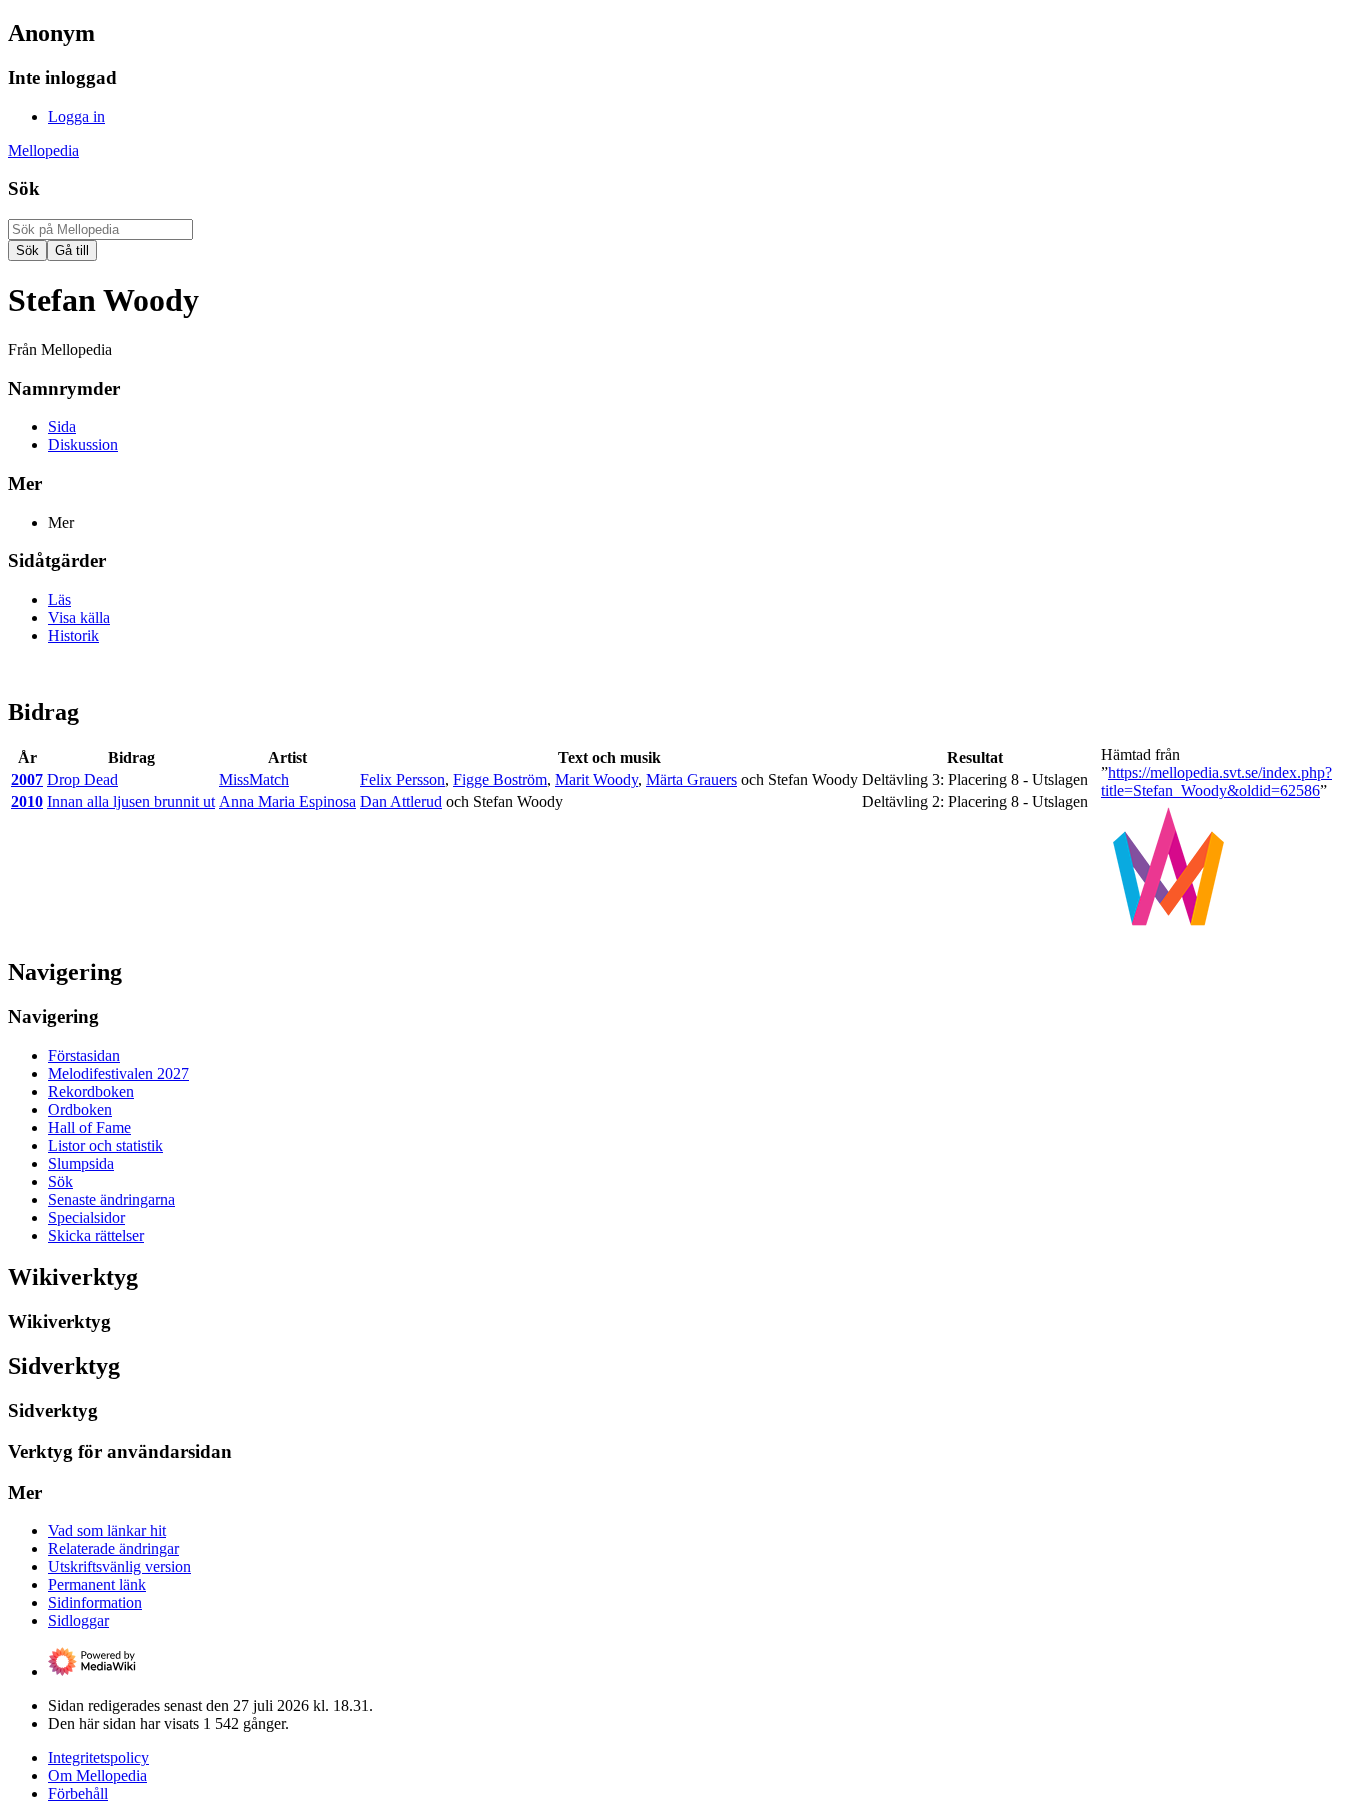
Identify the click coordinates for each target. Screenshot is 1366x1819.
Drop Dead (82, 779)
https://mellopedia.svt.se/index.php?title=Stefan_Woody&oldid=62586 (1216, 781)
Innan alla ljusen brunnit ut (131, 801)
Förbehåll (78, 1793)
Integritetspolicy (98, 1757)
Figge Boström (500, 779)
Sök (24, 188)
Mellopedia (43, 150)
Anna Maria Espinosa (287, 801)
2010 (27, 801)
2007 (27, 779)
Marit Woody (596, 779)
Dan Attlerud (401, 801)
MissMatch (254, 779)
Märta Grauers (691, 779)
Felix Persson (402, 779)
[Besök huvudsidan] (1168, 929)
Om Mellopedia (97, 1775)
